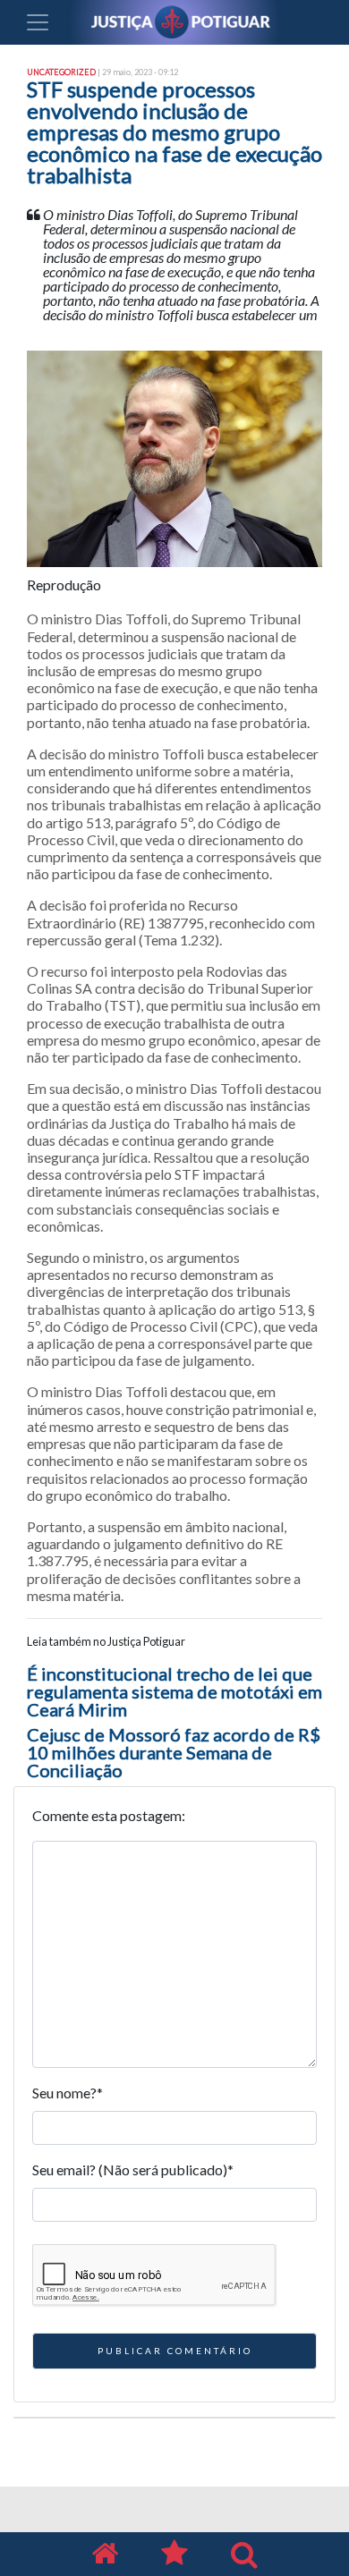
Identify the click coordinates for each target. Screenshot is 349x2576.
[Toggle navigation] (38, 22)
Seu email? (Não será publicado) (133, 2169)
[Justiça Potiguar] (105, 2554)
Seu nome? (68, 2093)
